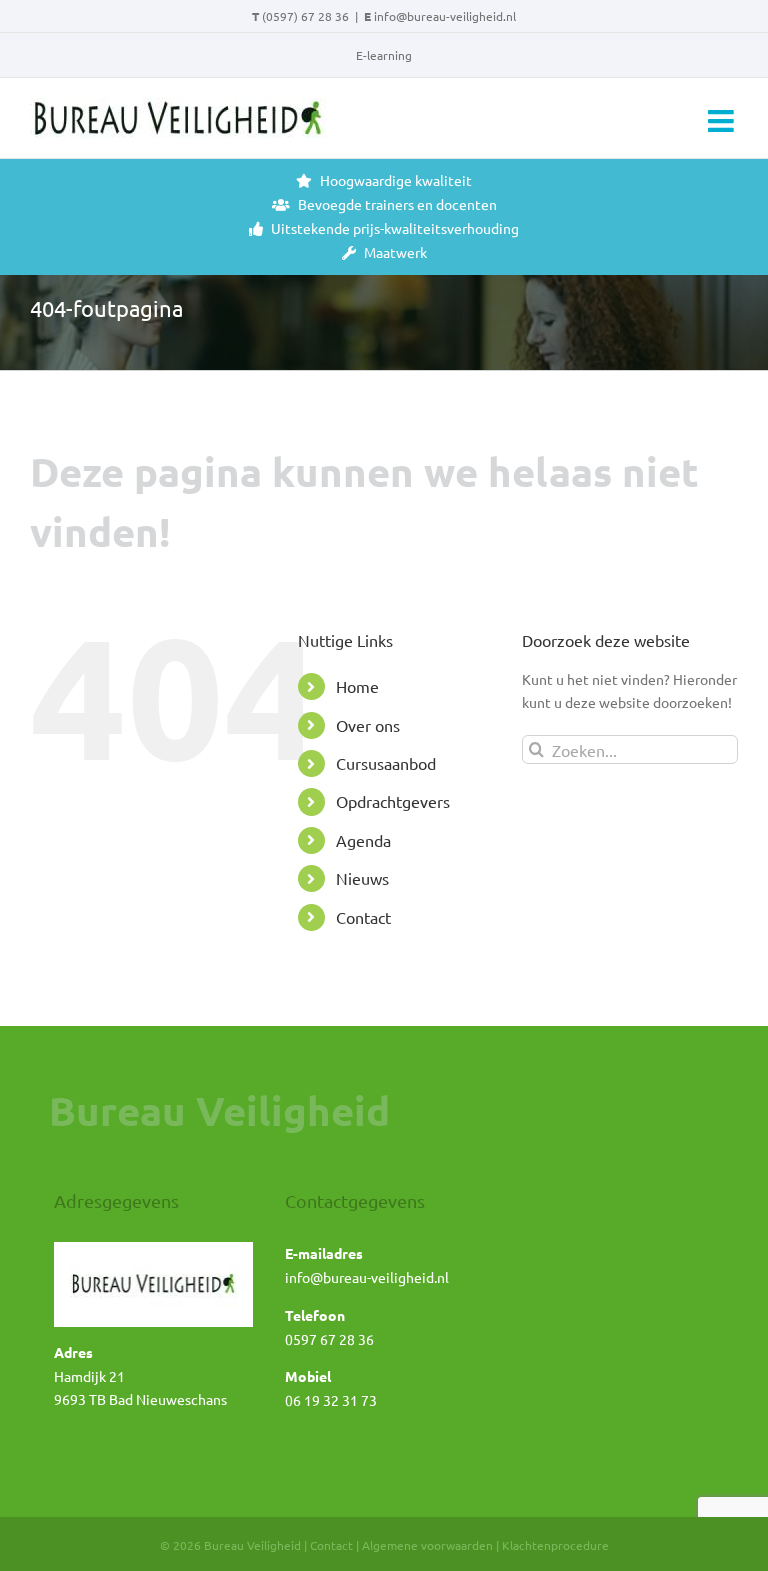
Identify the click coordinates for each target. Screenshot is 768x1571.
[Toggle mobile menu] (723, 121)
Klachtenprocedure (555, 1545)
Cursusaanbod (386, 763)
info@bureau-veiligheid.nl (445, 16)
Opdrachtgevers (393, 801)
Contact (363, 917)
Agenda (363, 840)
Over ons (368, 725)
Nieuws (362, 878)
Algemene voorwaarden (427, 1545)
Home (357, 686)
